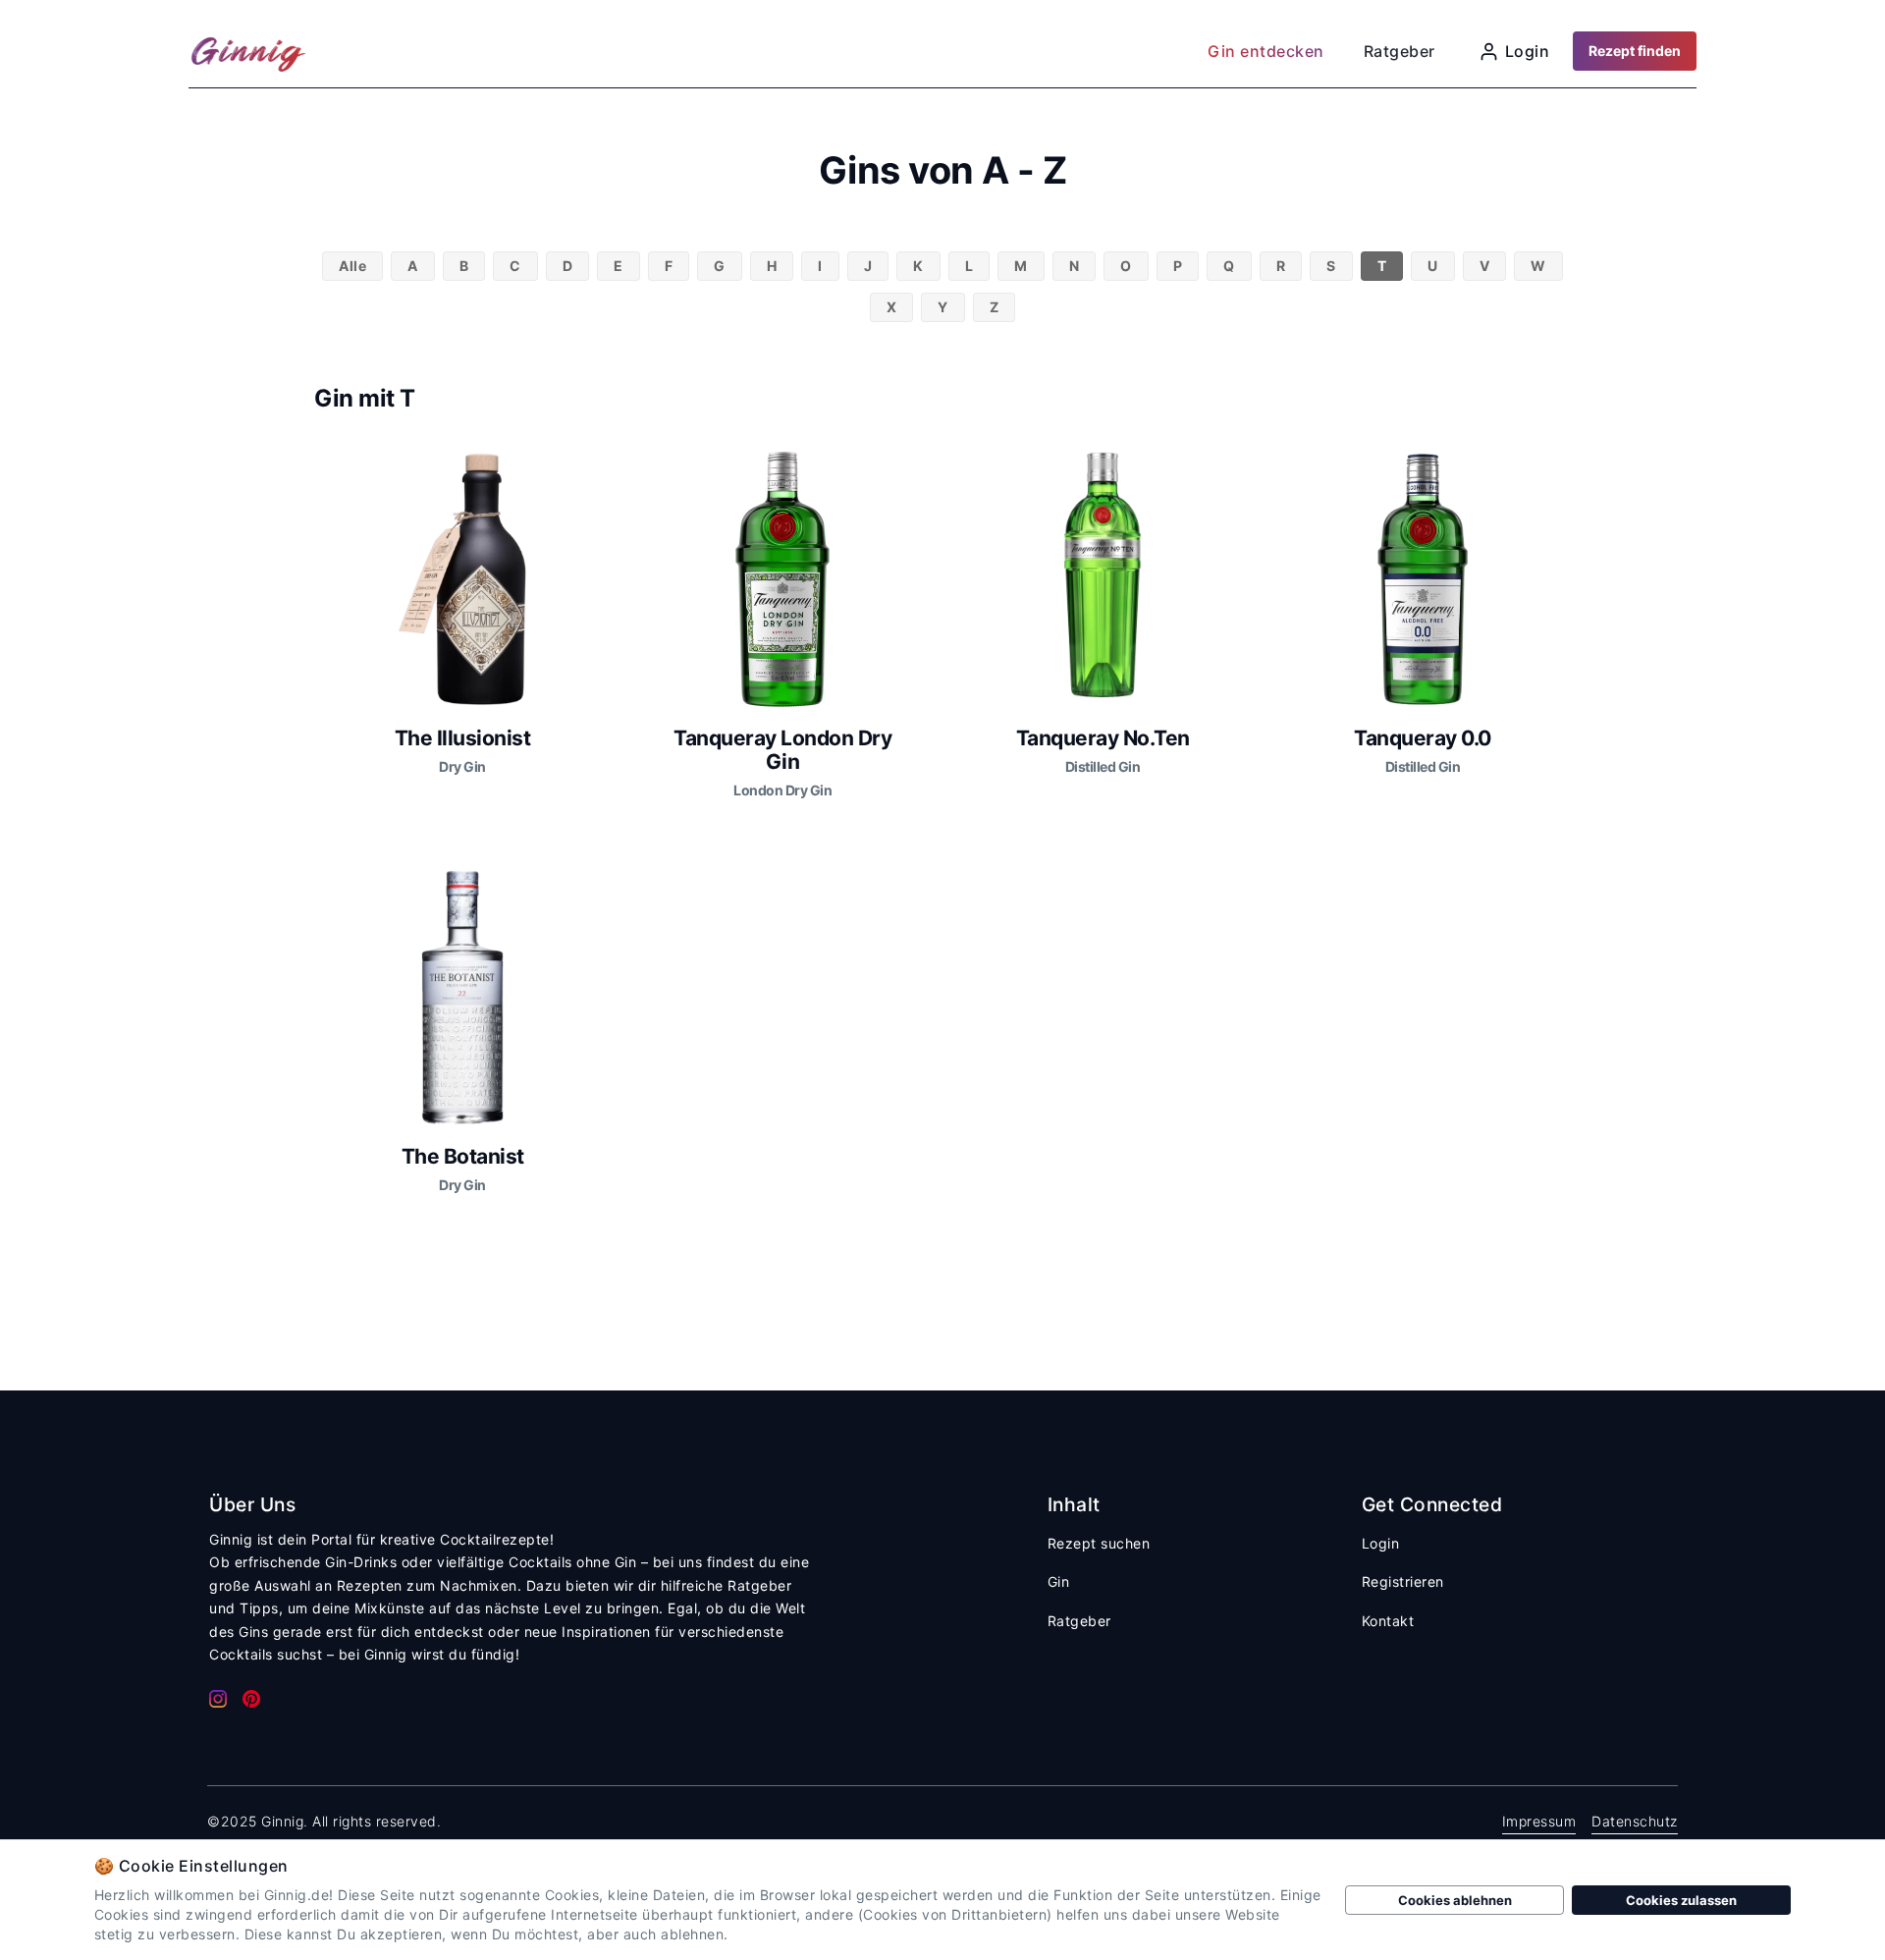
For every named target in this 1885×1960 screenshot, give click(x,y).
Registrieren (1403, 1581)
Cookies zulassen (1681, 1900)
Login (1381, 1543)
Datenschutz (1635, 1821)
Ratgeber (1079, 1621)
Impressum (1539, 1821)
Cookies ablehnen (1455, 1900)
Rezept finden (1635, 51)
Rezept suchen (1099, 1543)
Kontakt (1388, 1621)
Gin (1059, 1581)
